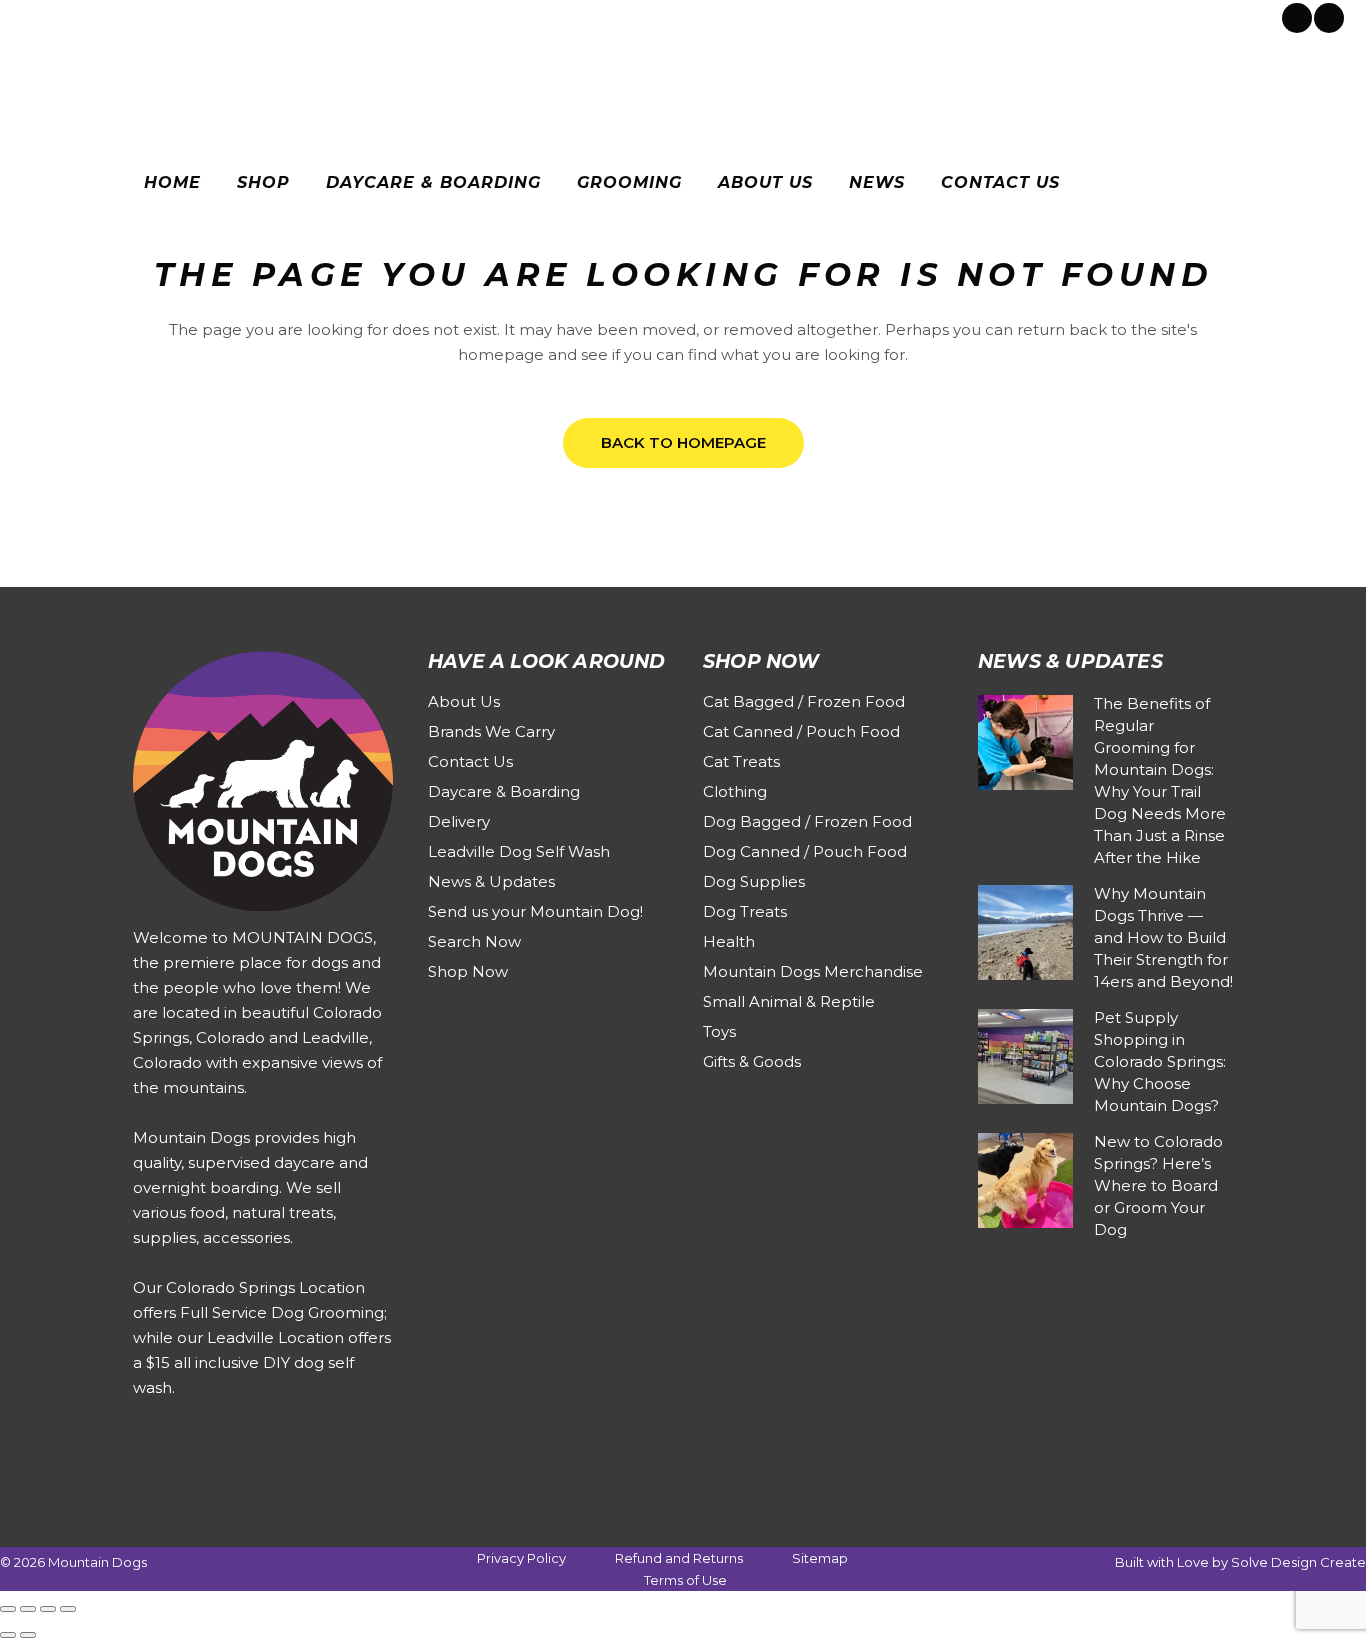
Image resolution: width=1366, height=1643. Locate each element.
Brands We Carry (491, 731)
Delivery (459, 821)
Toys (719, 1031)
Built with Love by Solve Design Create (1240, 1562)
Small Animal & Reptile (789, 1001)
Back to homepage (683, 442)
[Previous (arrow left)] (8, 1635)
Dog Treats (745, 911)
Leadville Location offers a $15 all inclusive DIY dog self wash (262, 1362)
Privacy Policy (521, 1558)
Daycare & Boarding (504, 791)
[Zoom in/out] (8, 1609)
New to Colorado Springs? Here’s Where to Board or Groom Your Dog (1158, 1185)
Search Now (474, 941)
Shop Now (468, 971)
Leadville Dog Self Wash (519, 851)
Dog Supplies (754, 881)
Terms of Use (685, 1580)
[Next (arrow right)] (28, 1635)
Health (729, 941)
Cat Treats (741, 761)
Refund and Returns (679, 1558)
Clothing (735, 791)
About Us (464, 701)
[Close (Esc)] (68, 1609)
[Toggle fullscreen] (28, 1609)
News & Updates (491, 881)
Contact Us (470, 761)
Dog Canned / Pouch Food (805, 851)
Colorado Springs (93, 16)
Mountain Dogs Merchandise (813, 971)
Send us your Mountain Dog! (535, 911)
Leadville (195, 16)
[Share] (48, 1609)
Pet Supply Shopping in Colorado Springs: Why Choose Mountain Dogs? (1160, 1061)
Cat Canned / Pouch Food (801, 731)
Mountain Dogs (97, 1562)
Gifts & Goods (752, 1061)
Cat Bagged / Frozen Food (804, 701)
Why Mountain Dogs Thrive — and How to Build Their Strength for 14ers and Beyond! (1163, 937)
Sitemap (820, 1558)
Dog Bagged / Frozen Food (807, 821)
